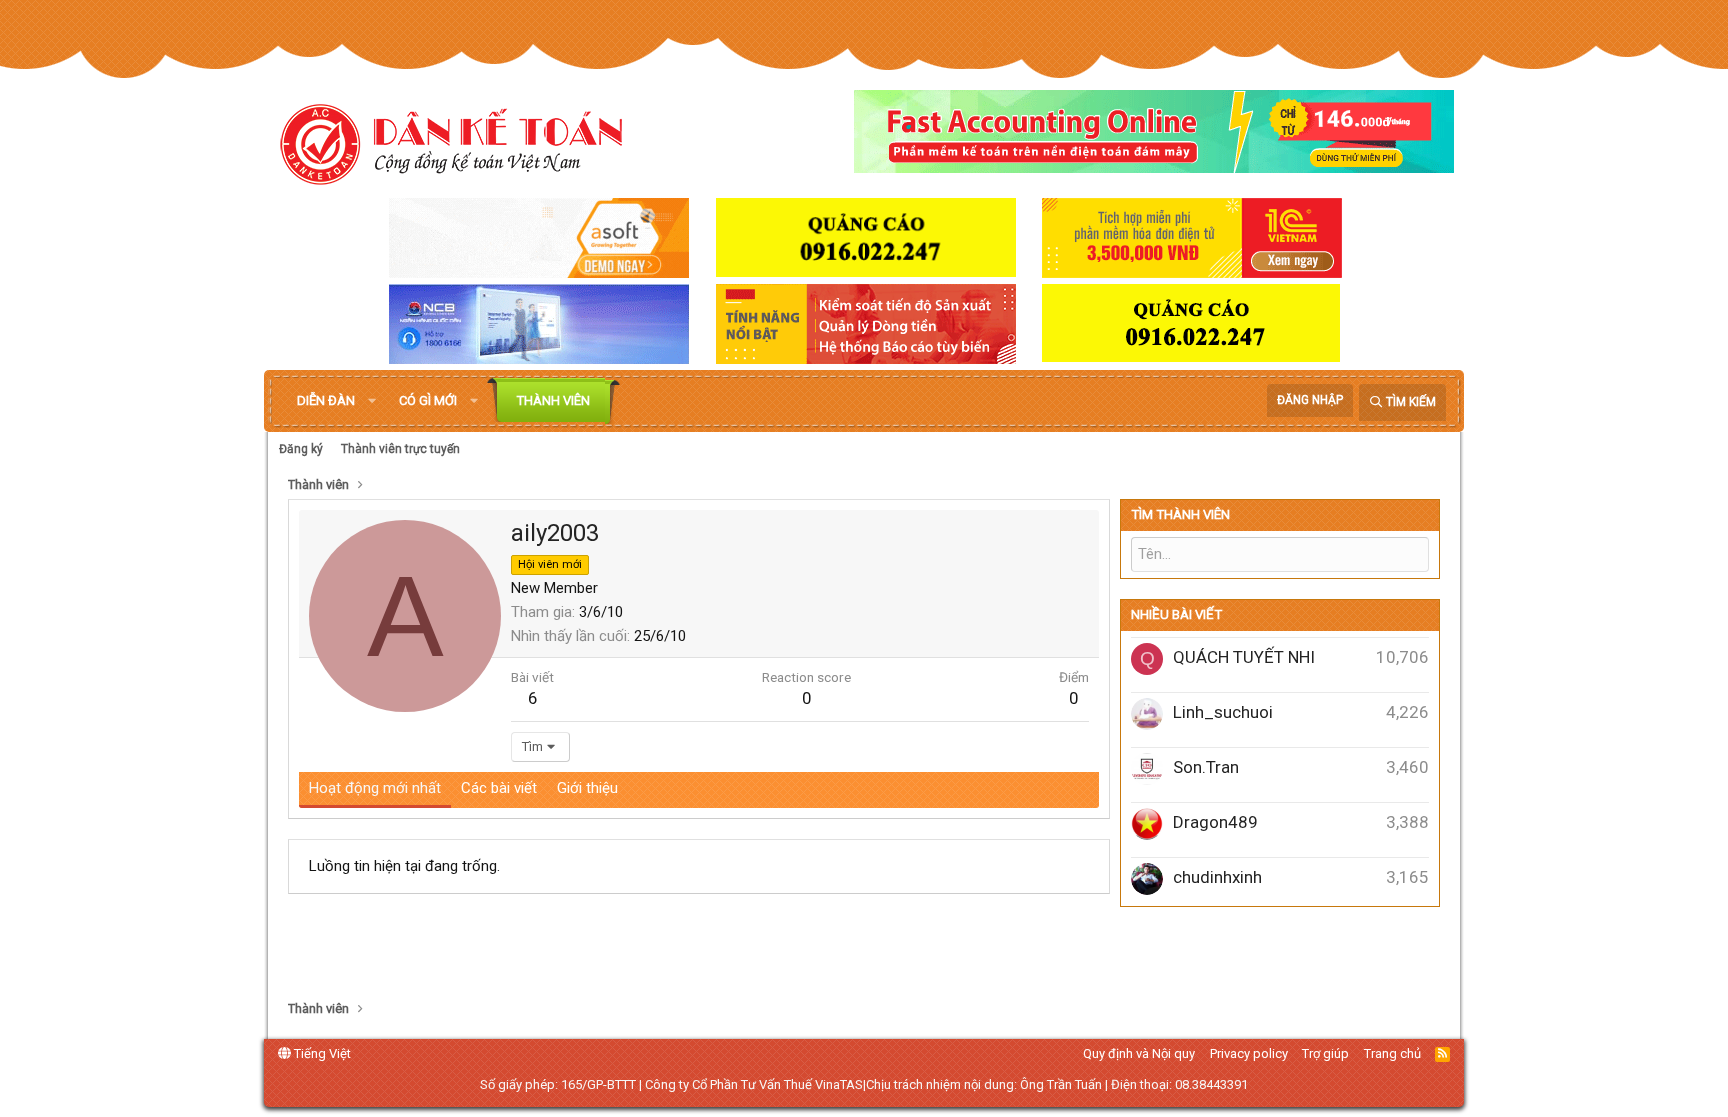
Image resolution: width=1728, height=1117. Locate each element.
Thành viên (553, 400)
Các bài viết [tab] (499, 788)
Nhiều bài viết (1176, 614)
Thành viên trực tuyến (400, 449)
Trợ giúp (1325, 1053)
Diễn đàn (326, 400)
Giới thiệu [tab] (587, 788)
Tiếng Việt (321, 1053)
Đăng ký (301, 449)
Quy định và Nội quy (1139, 1053)
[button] (372, 401)
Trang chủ (1392, 1053)
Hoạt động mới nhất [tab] (375, 788)
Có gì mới (428, 400)
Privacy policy (1249, 1053)
